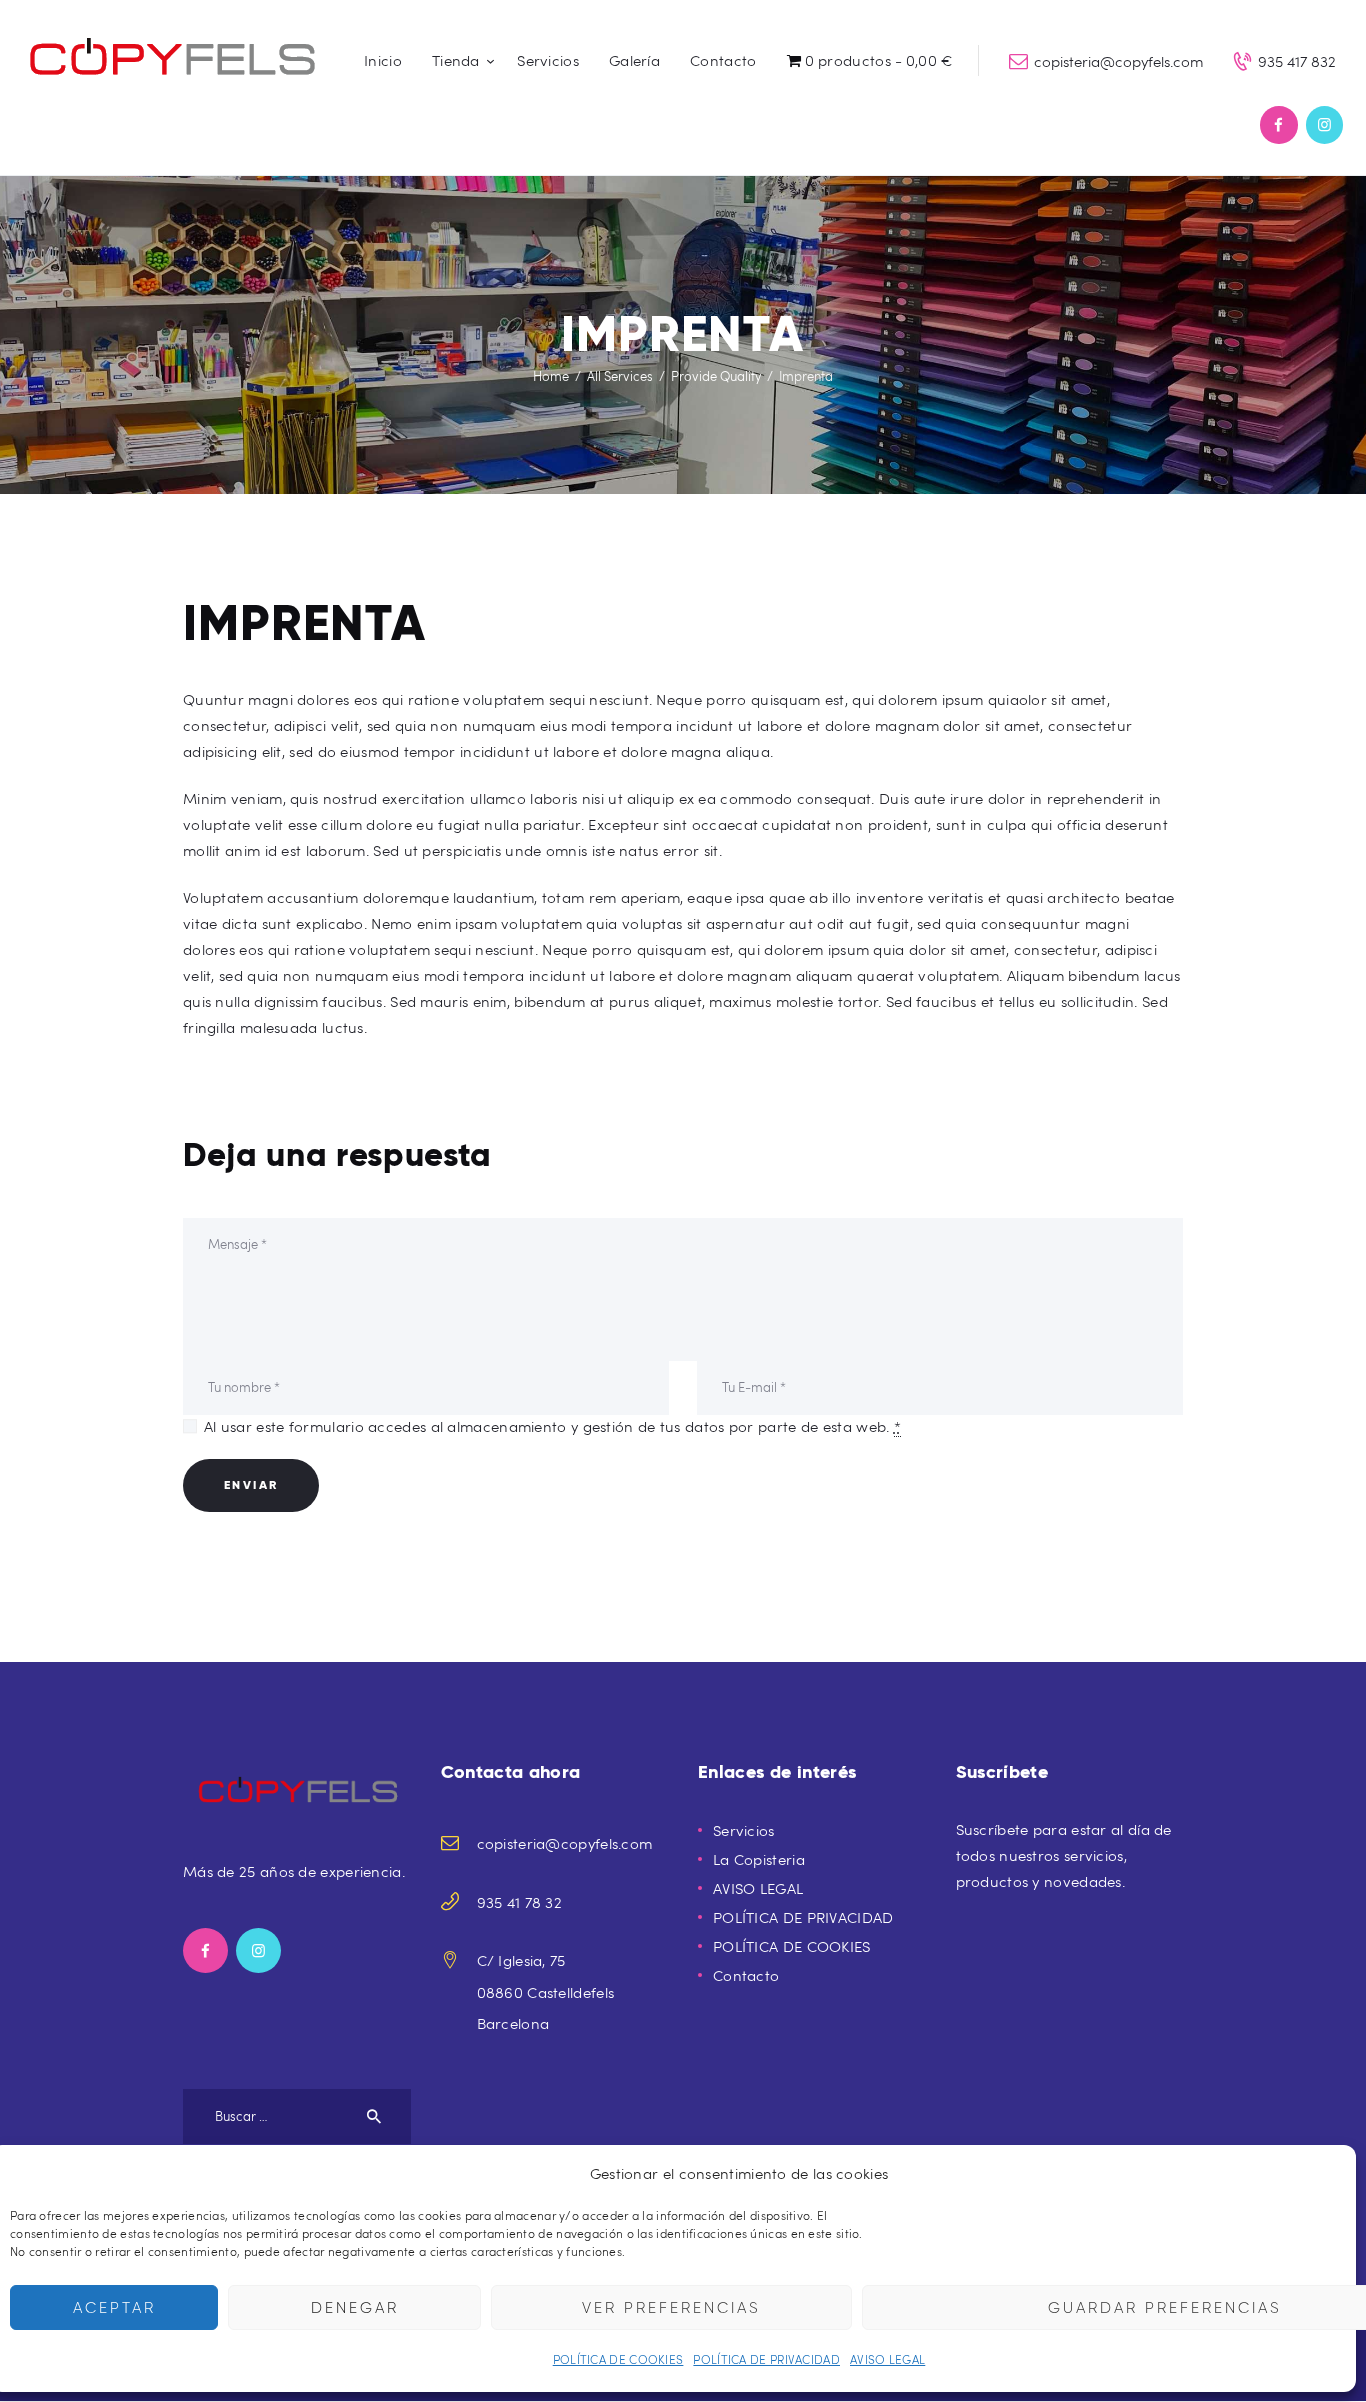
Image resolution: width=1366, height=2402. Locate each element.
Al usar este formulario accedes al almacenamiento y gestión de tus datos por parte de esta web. (552, 1426)
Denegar (355, 2308)
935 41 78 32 (520, 1902)
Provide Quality (716, 376)
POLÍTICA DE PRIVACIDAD (766, 2359)
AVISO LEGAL (887, 2359)
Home (551, 376)
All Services (620, 376)
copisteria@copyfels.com (565, 1843)
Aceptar (114, 2308)
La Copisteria (759, 1859)
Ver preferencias (671, 2308)
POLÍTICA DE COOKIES (618, 2359)
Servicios (744, 1830)
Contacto (746, 1975)
